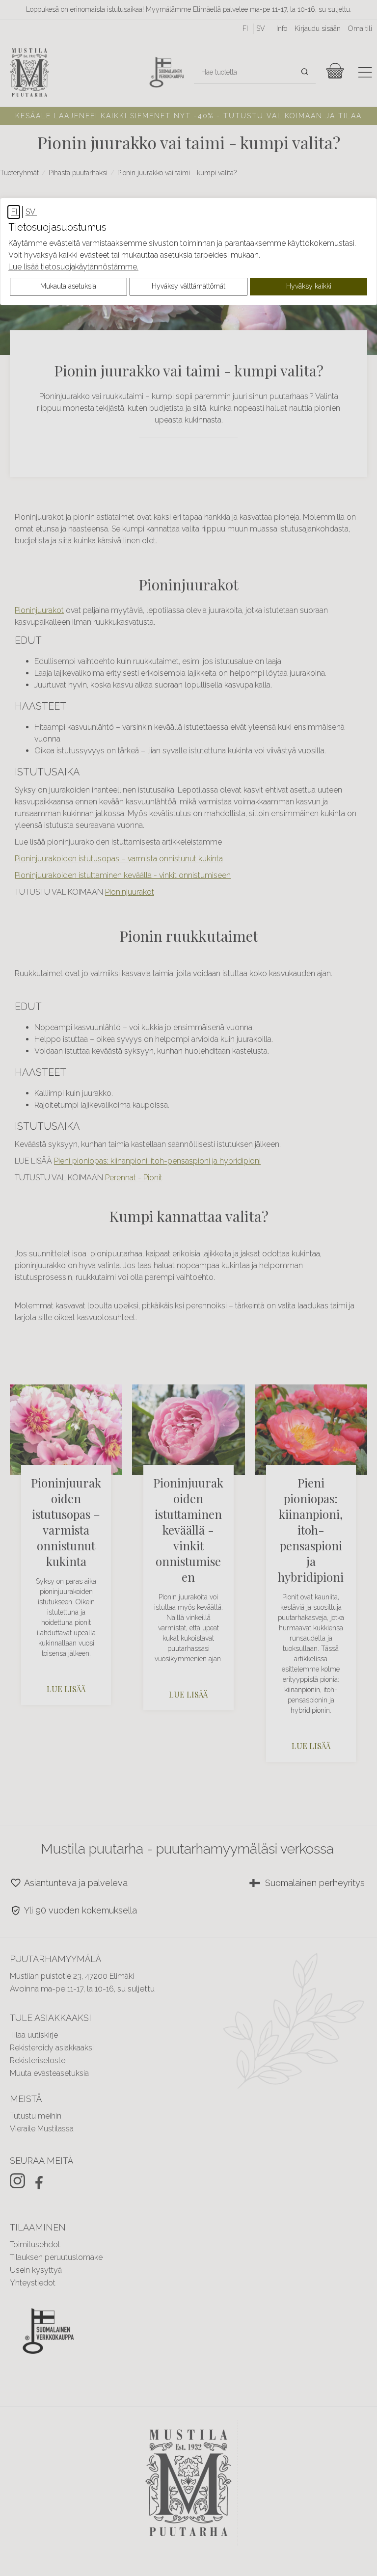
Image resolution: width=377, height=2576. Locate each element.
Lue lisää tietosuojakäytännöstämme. (73, 267)
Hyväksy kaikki (309, 286)
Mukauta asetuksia (68, 286)
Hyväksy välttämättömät (188, 286)
